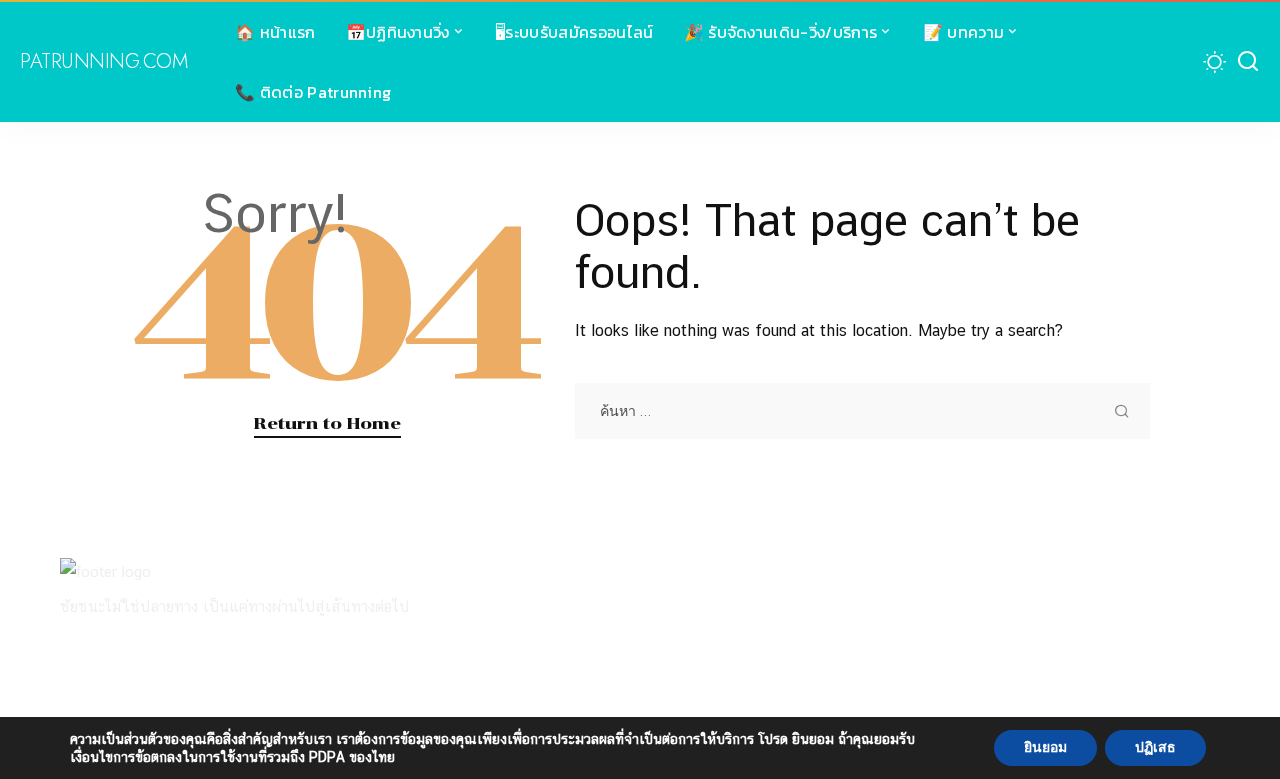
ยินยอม (1045, 747)
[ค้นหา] (1248, 62)
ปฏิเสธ (1155, 747)
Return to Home (327, 423)
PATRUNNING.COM (103, 62)
